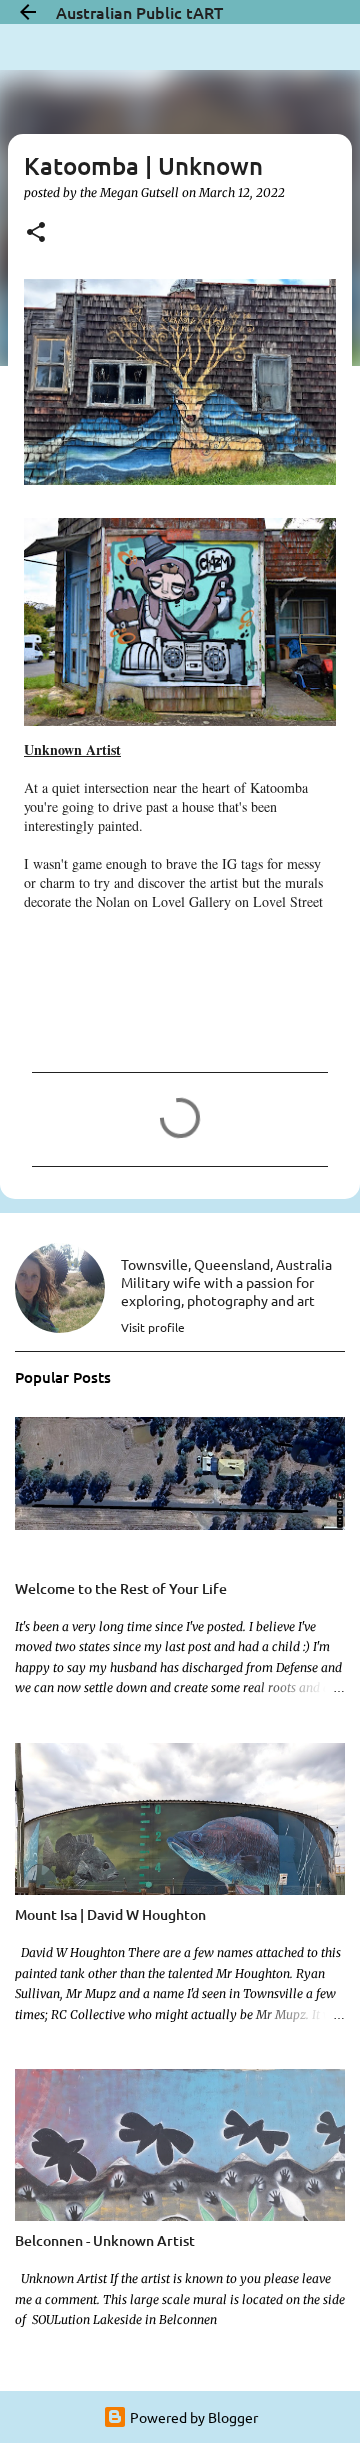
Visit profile (153, 1327)
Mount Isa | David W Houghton (110, 1914)
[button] (36, 233)
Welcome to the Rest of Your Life (121, 1588)
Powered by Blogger (192, 2417)
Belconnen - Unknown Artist (105, 2240)
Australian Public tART (139, 12)
